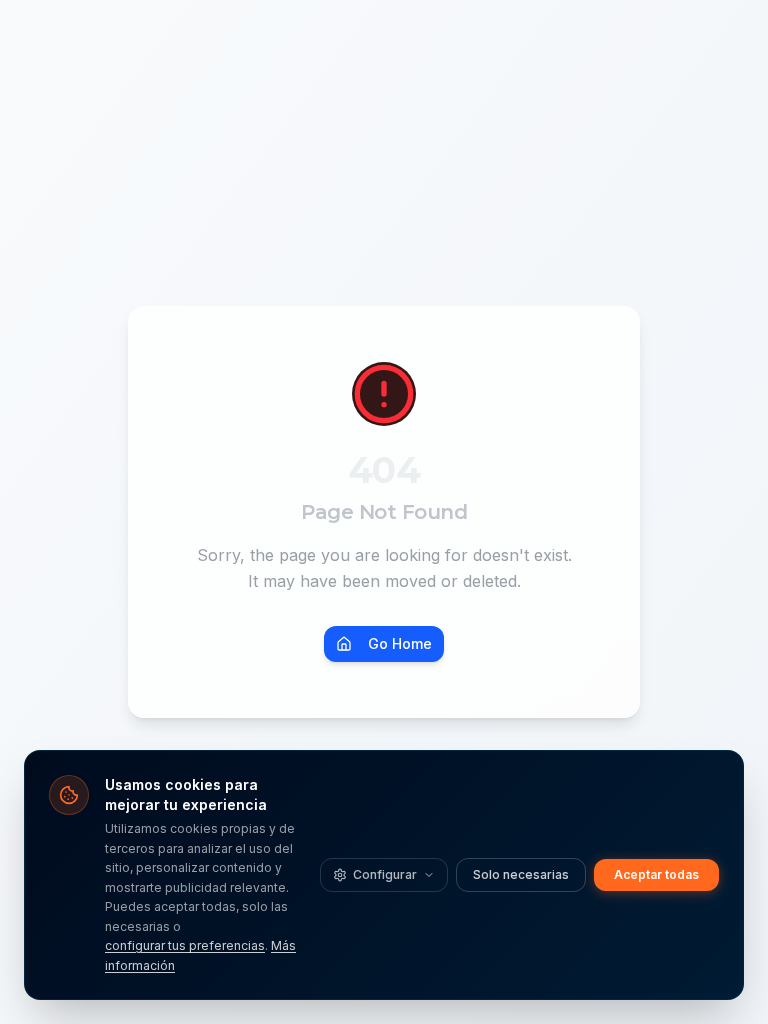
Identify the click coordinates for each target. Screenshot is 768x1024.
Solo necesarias (521, 874)
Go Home (400, 643)
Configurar (385, 874)
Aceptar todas (656, 874)
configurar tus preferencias (185, 945)
